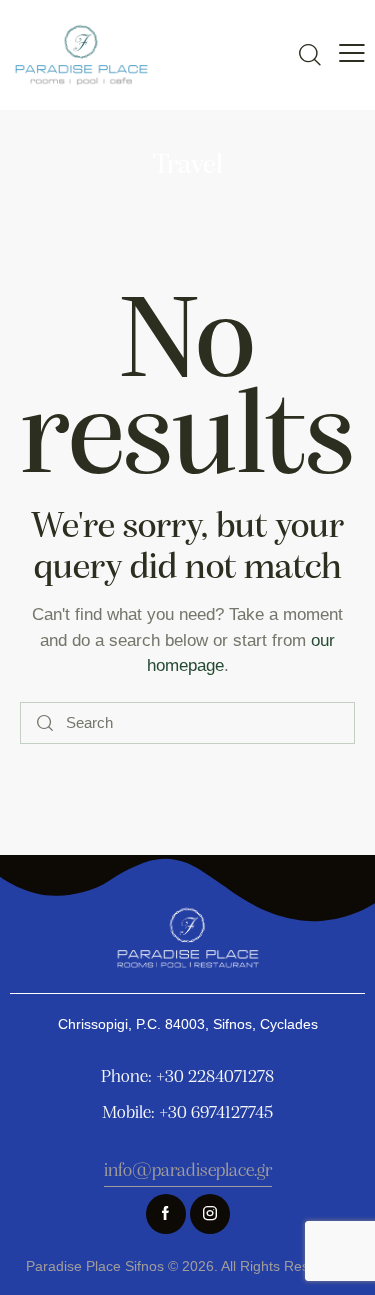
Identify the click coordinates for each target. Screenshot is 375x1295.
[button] (352, 53)
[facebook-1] (166, 1214)
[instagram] (210, 1214)
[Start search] (45, 723)
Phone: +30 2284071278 (187, 1078)
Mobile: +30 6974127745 (187, 1114)
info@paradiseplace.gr (188, 1171)
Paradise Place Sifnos (95, 1266)
